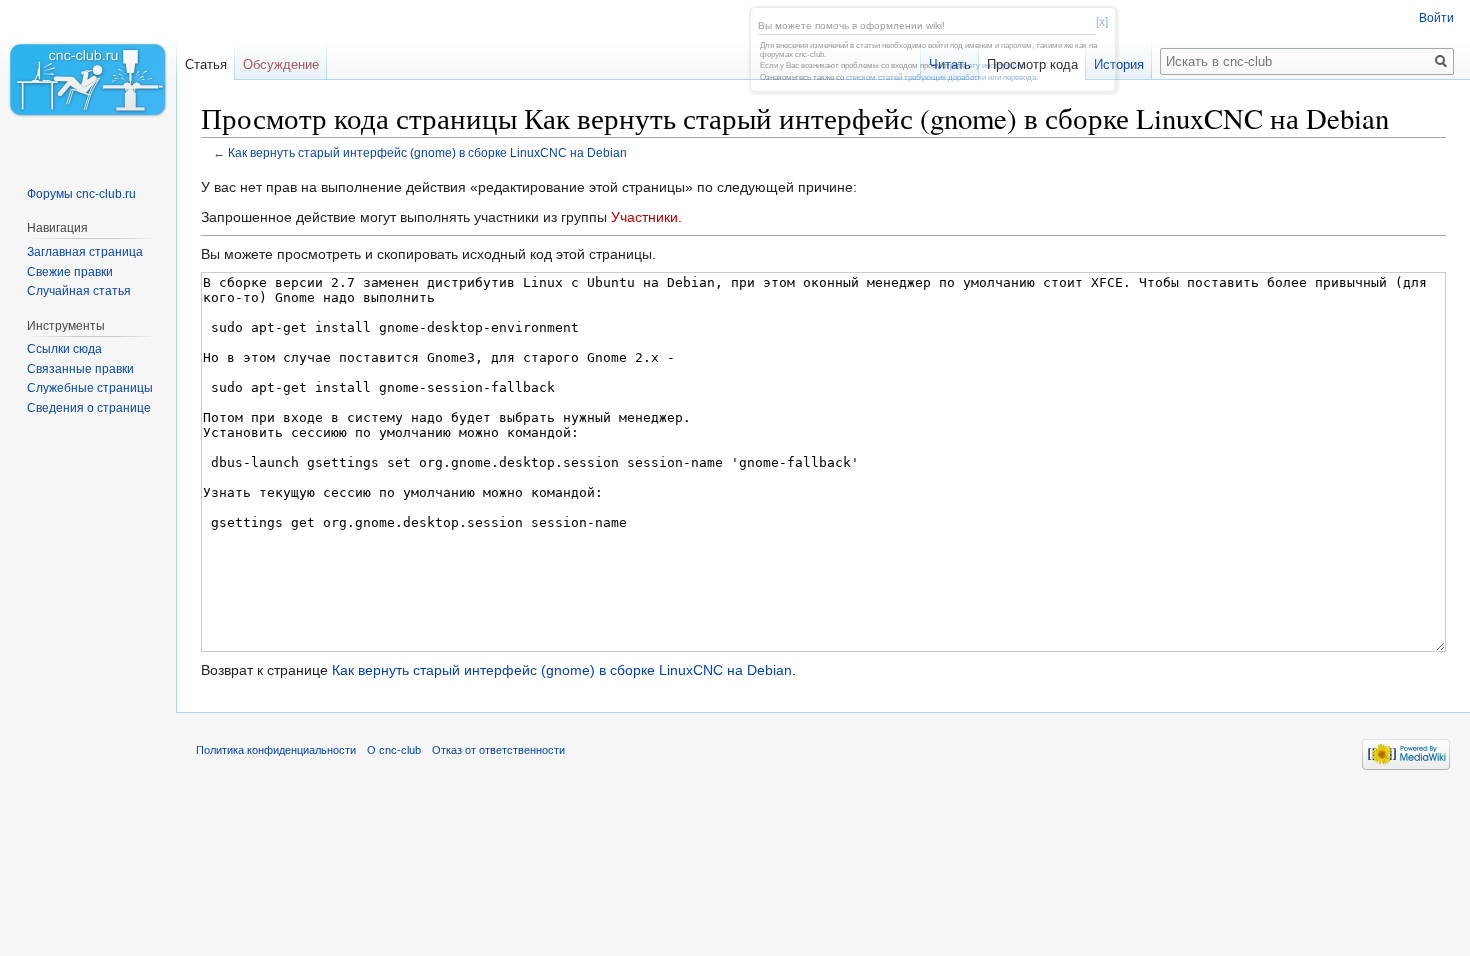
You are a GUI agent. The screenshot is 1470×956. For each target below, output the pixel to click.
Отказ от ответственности (498, 750)
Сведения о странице (89, 408)
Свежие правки (70, 272)
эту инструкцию (996, 65)
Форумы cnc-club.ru (81, 194)
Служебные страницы (90, 388)
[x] (1102, 22)
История (1119, 64)
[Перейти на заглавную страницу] (88, 80)
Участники (644, 217)
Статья (206, 64)
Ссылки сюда (64, 349)
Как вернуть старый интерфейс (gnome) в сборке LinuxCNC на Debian (427, 152)
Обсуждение (281, 64)
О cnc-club (394, 750)
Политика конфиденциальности (276, 750)
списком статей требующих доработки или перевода (941, 77)
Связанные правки (80, 369)
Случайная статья (79, 291)
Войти (1436, 18)
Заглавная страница (85, 252)
